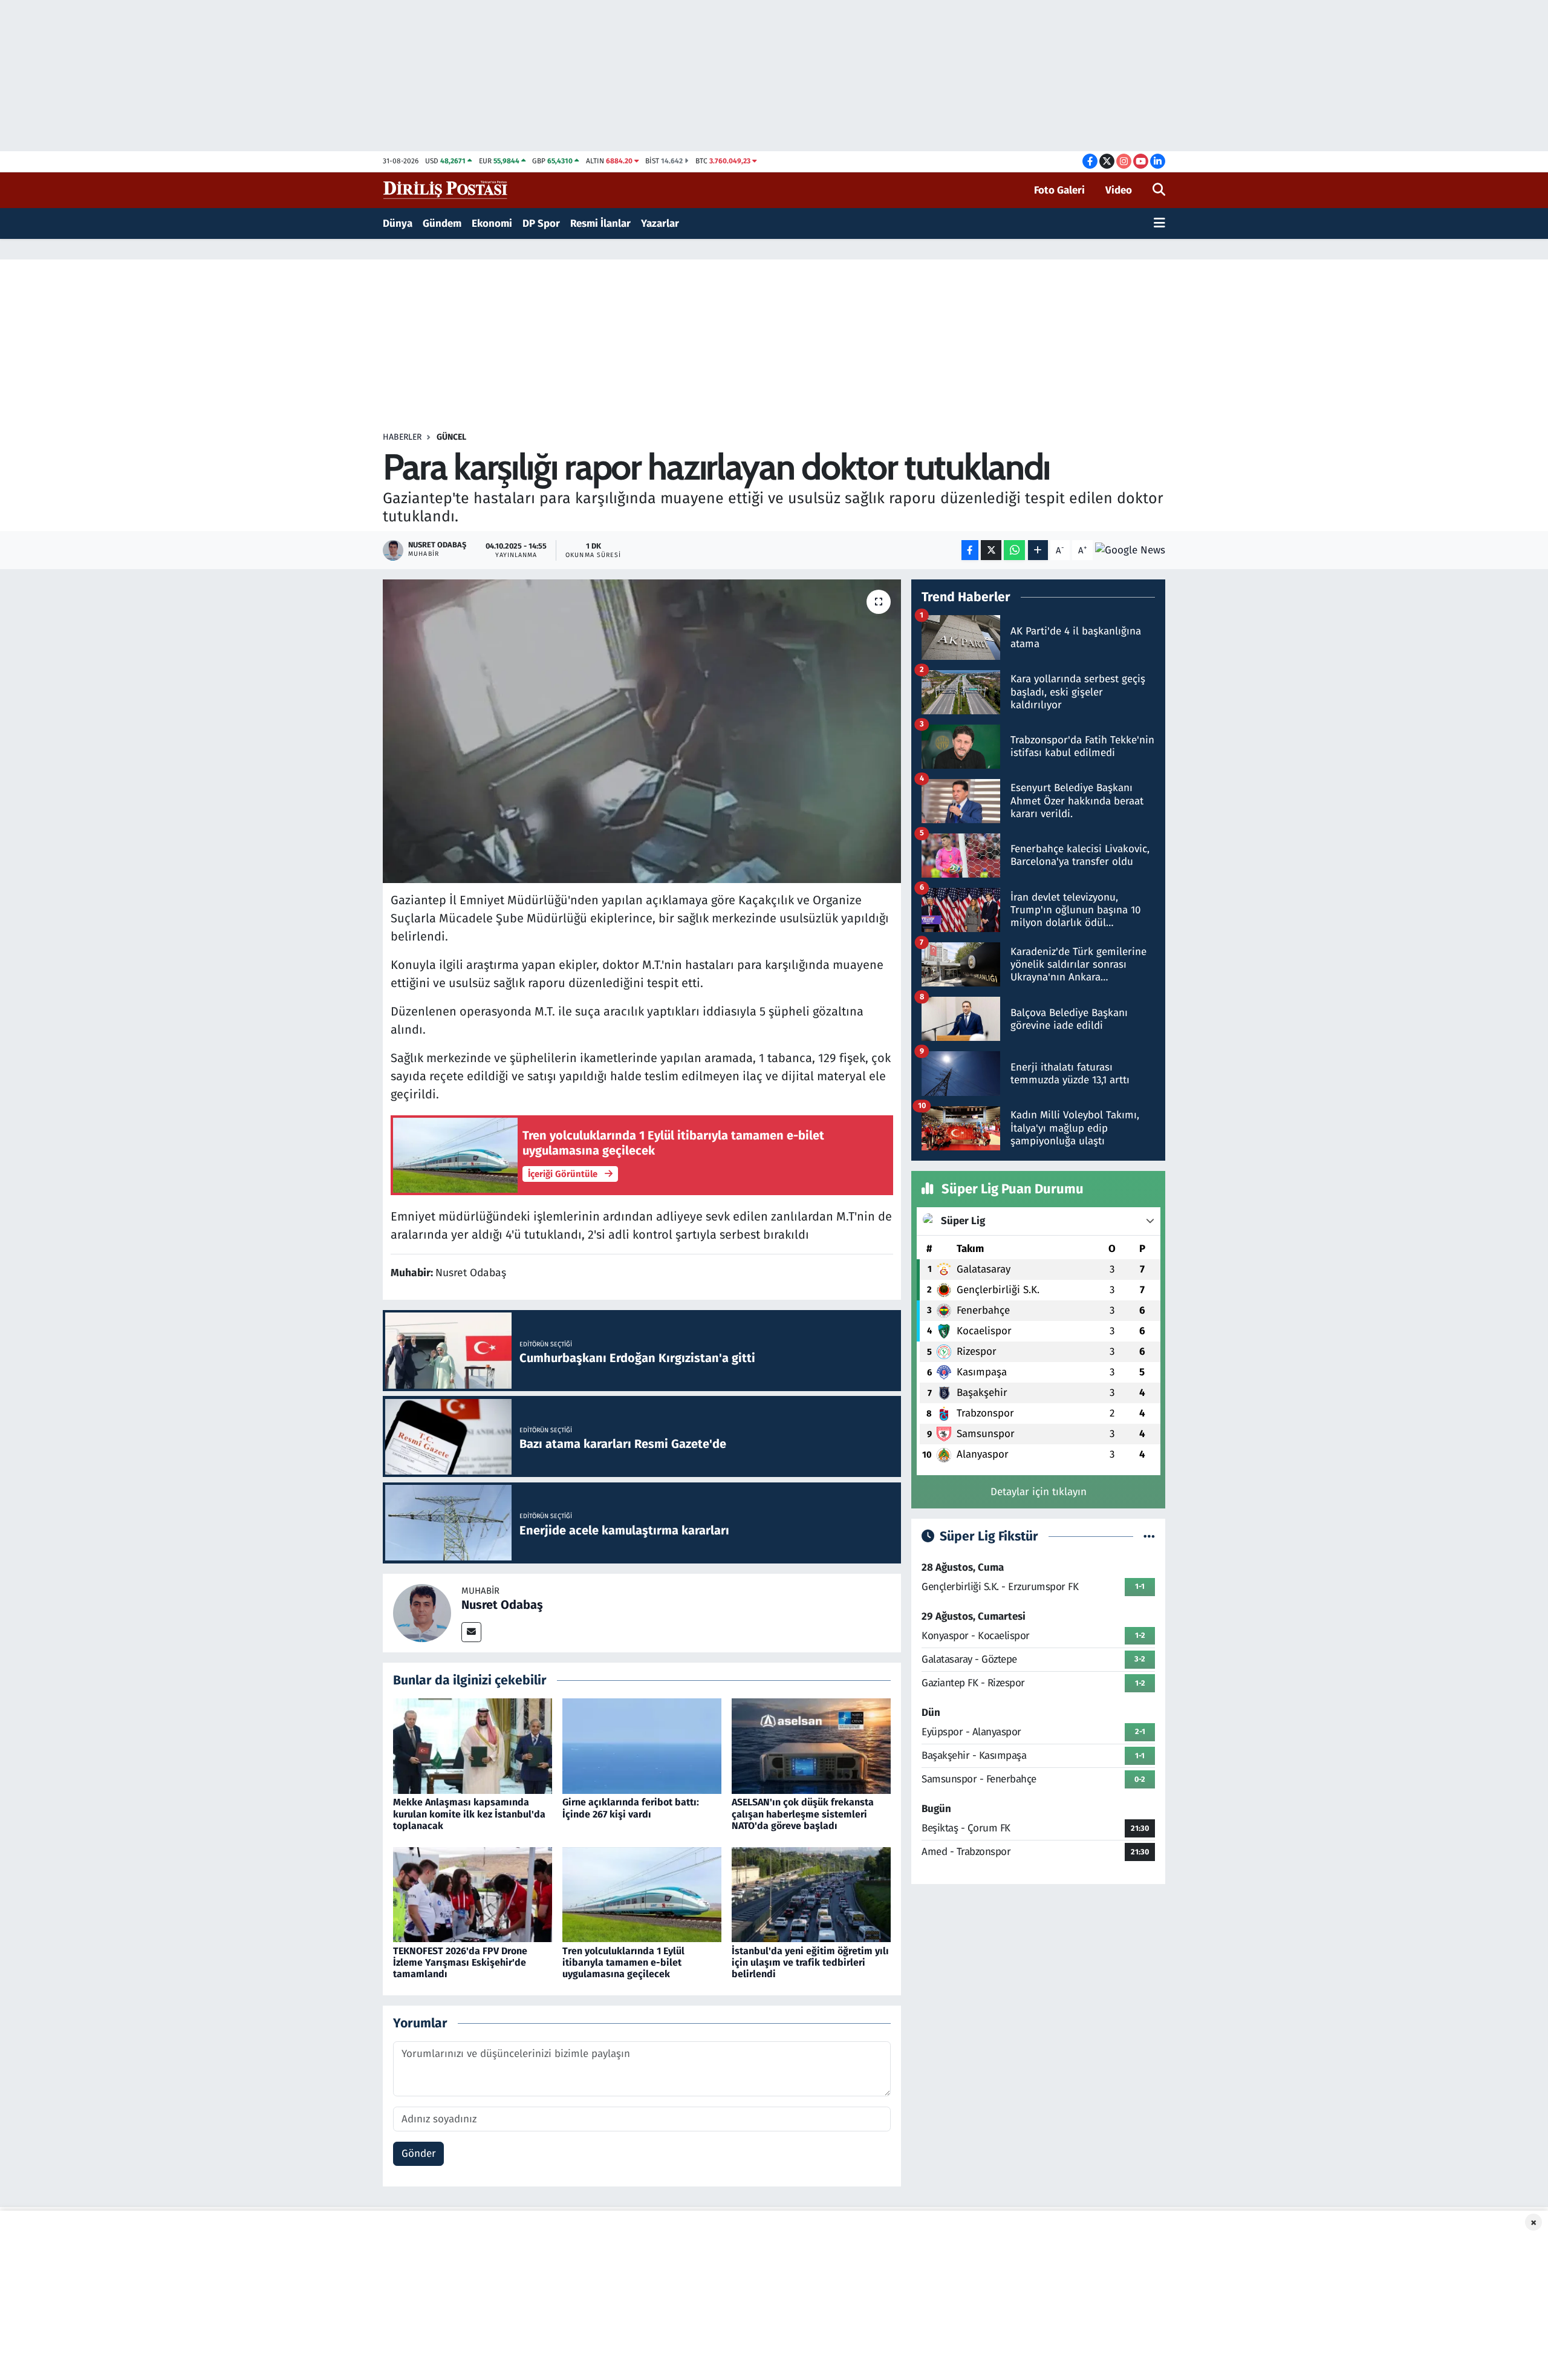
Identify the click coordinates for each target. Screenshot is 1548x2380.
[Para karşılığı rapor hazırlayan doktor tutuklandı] (642, 731)
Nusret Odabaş (502, 1605)
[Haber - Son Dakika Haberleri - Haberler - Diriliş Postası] (446, 190)
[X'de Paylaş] (991, 550)
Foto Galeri (1059, 190)
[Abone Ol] (1130, 550)
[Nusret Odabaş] (422, 1612)
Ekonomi (492, 223)
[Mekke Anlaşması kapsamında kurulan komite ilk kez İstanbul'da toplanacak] (473, 1746)
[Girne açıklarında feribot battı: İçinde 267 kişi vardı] (642, 1746)
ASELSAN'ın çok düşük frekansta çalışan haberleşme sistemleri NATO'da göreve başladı (803, 1814)
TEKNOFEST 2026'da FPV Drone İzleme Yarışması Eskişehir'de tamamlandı (460, 1962)
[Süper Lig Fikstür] (1149, 1537)
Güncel (451, 437)
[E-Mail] (471, 1632)
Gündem (442, 223)
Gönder (419, 2153)
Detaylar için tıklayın (1039, 1492)
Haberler (402, 437)
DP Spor (541, 223)
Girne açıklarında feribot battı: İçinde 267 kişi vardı (631, 1808)
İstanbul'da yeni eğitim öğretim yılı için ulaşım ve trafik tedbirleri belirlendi (810, 1962)
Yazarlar (660, 223)
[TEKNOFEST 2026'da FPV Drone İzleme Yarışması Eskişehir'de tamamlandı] (473, 1894)
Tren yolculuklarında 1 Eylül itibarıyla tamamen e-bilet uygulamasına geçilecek (623, 1962)
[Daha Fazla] (1038, 550)
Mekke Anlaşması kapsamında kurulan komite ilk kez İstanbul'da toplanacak (469, 1814)
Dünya (398, 223)
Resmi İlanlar (600, 223)
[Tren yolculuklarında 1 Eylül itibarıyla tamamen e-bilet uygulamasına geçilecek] (642, 1894)
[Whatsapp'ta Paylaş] (1014, 550)
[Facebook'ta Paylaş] (970, 550)
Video (1119, 190)
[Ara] (1159, 191)
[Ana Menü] (1159, 224)
